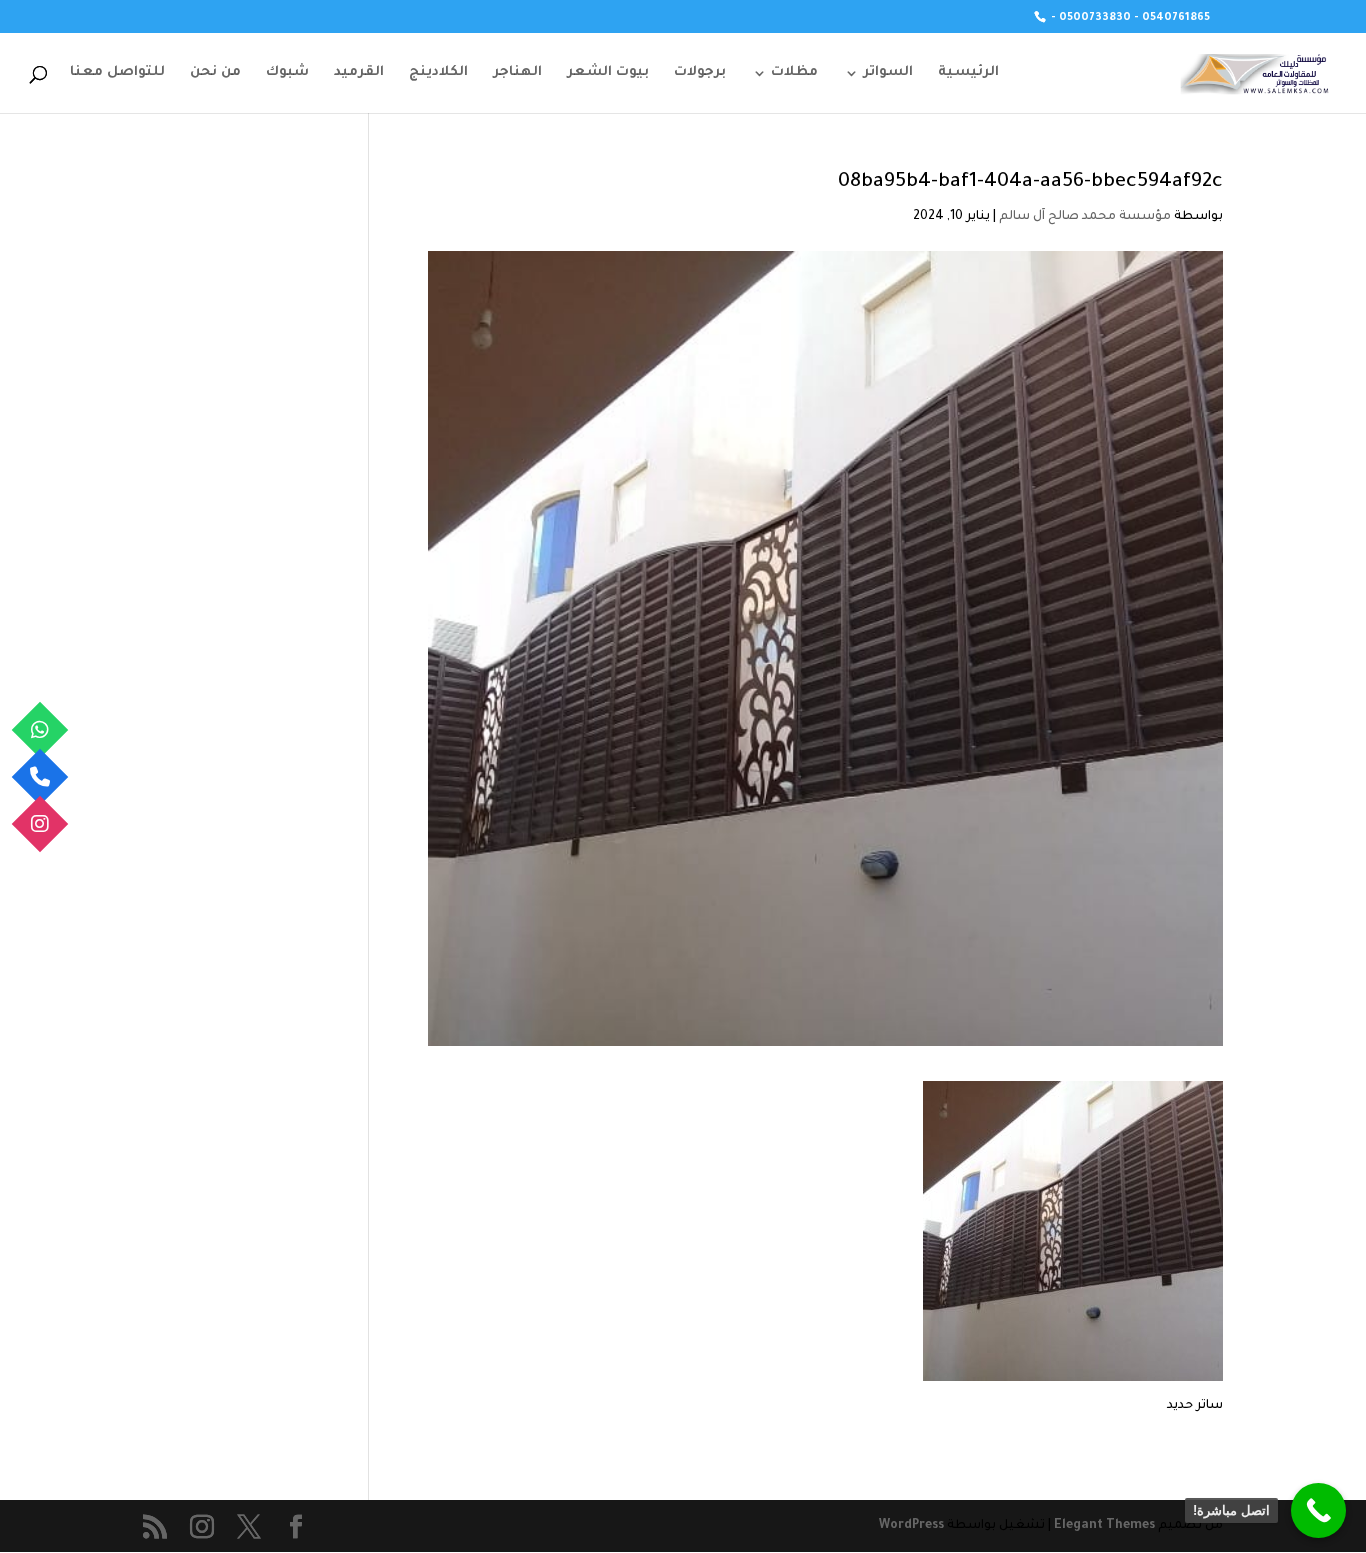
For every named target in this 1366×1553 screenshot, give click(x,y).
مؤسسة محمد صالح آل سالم (1085, 217)
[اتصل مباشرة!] (1318, 1510)
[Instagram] (40, 823)
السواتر (888, 73)
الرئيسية (968, 73)
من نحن (215, 73)
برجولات (700, 73)
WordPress (911, 1526)
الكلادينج (438, 73)
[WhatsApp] (40, 729)
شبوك (287, 73)
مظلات (794, 73)
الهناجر (517, 73)
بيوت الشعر (608, 73)
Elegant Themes (1104, 1526)
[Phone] (40, 776)
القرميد (359, 73)
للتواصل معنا (117, 73)
